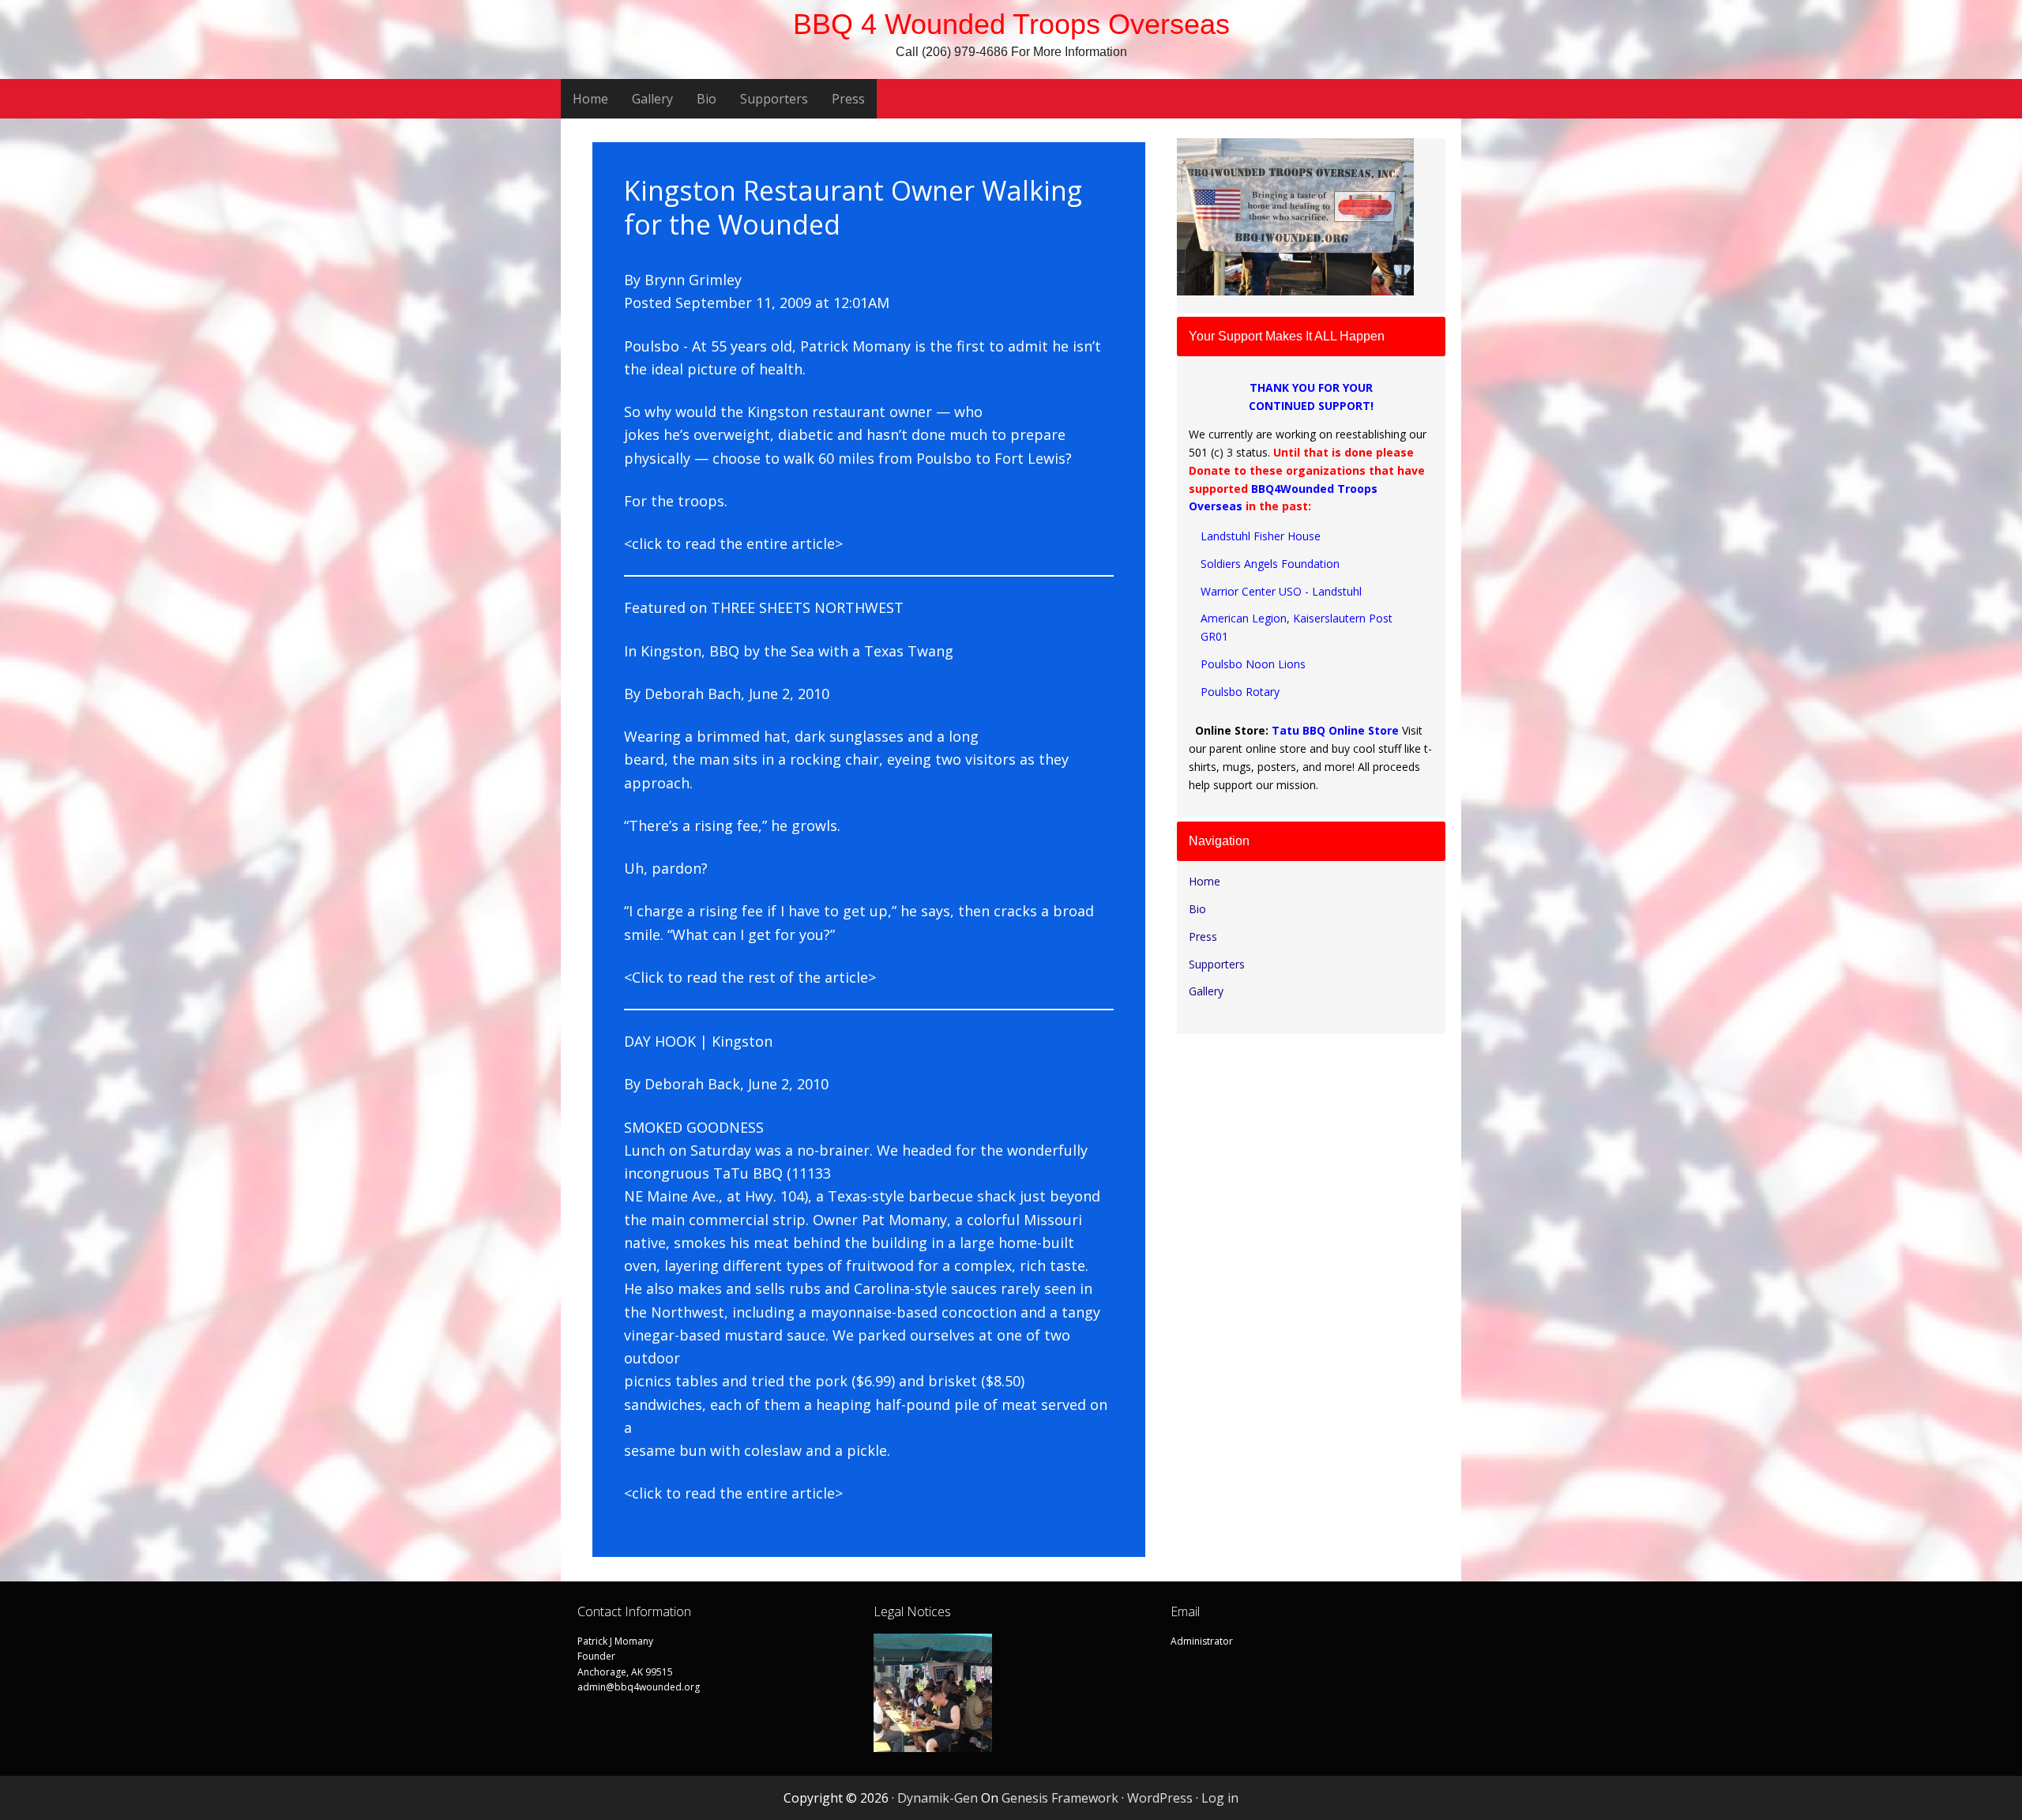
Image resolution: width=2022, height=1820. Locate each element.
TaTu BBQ (750, 1173)
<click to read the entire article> (733, 543)
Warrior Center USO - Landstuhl (1281, 591)
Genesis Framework (1060, 1798)
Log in (1220, 1798)
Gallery (1206, 991)
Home (1205, 881)
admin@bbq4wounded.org (639, 1687)
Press (1203, 936)
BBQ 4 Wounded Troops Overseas (1011, 24)
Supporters (1217, 964)
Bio (1197, 909)
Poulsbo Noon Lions (1253, 664)
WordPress (1160, 1798)
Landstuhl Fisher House (1261, 536)
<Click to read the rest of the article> (750, 977)
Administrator (1202, 1641)
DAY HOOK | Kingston (698, 1041)
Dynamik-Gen (938, 1798)
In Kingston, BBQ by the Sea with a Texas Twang (789, 651)
